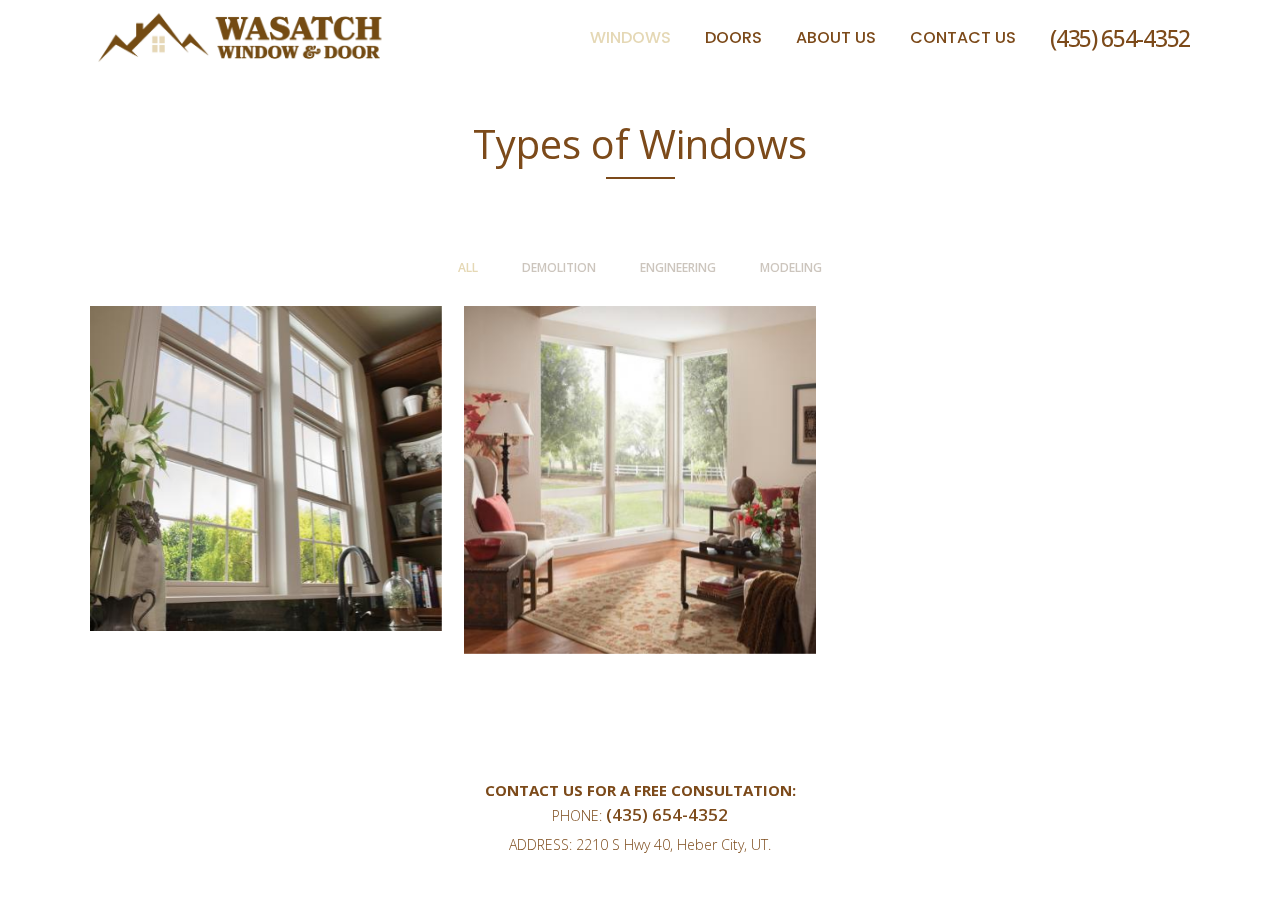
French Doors (266, 423)
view (266, 499)
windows (639, 434)
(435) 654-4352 (1120, 38)
